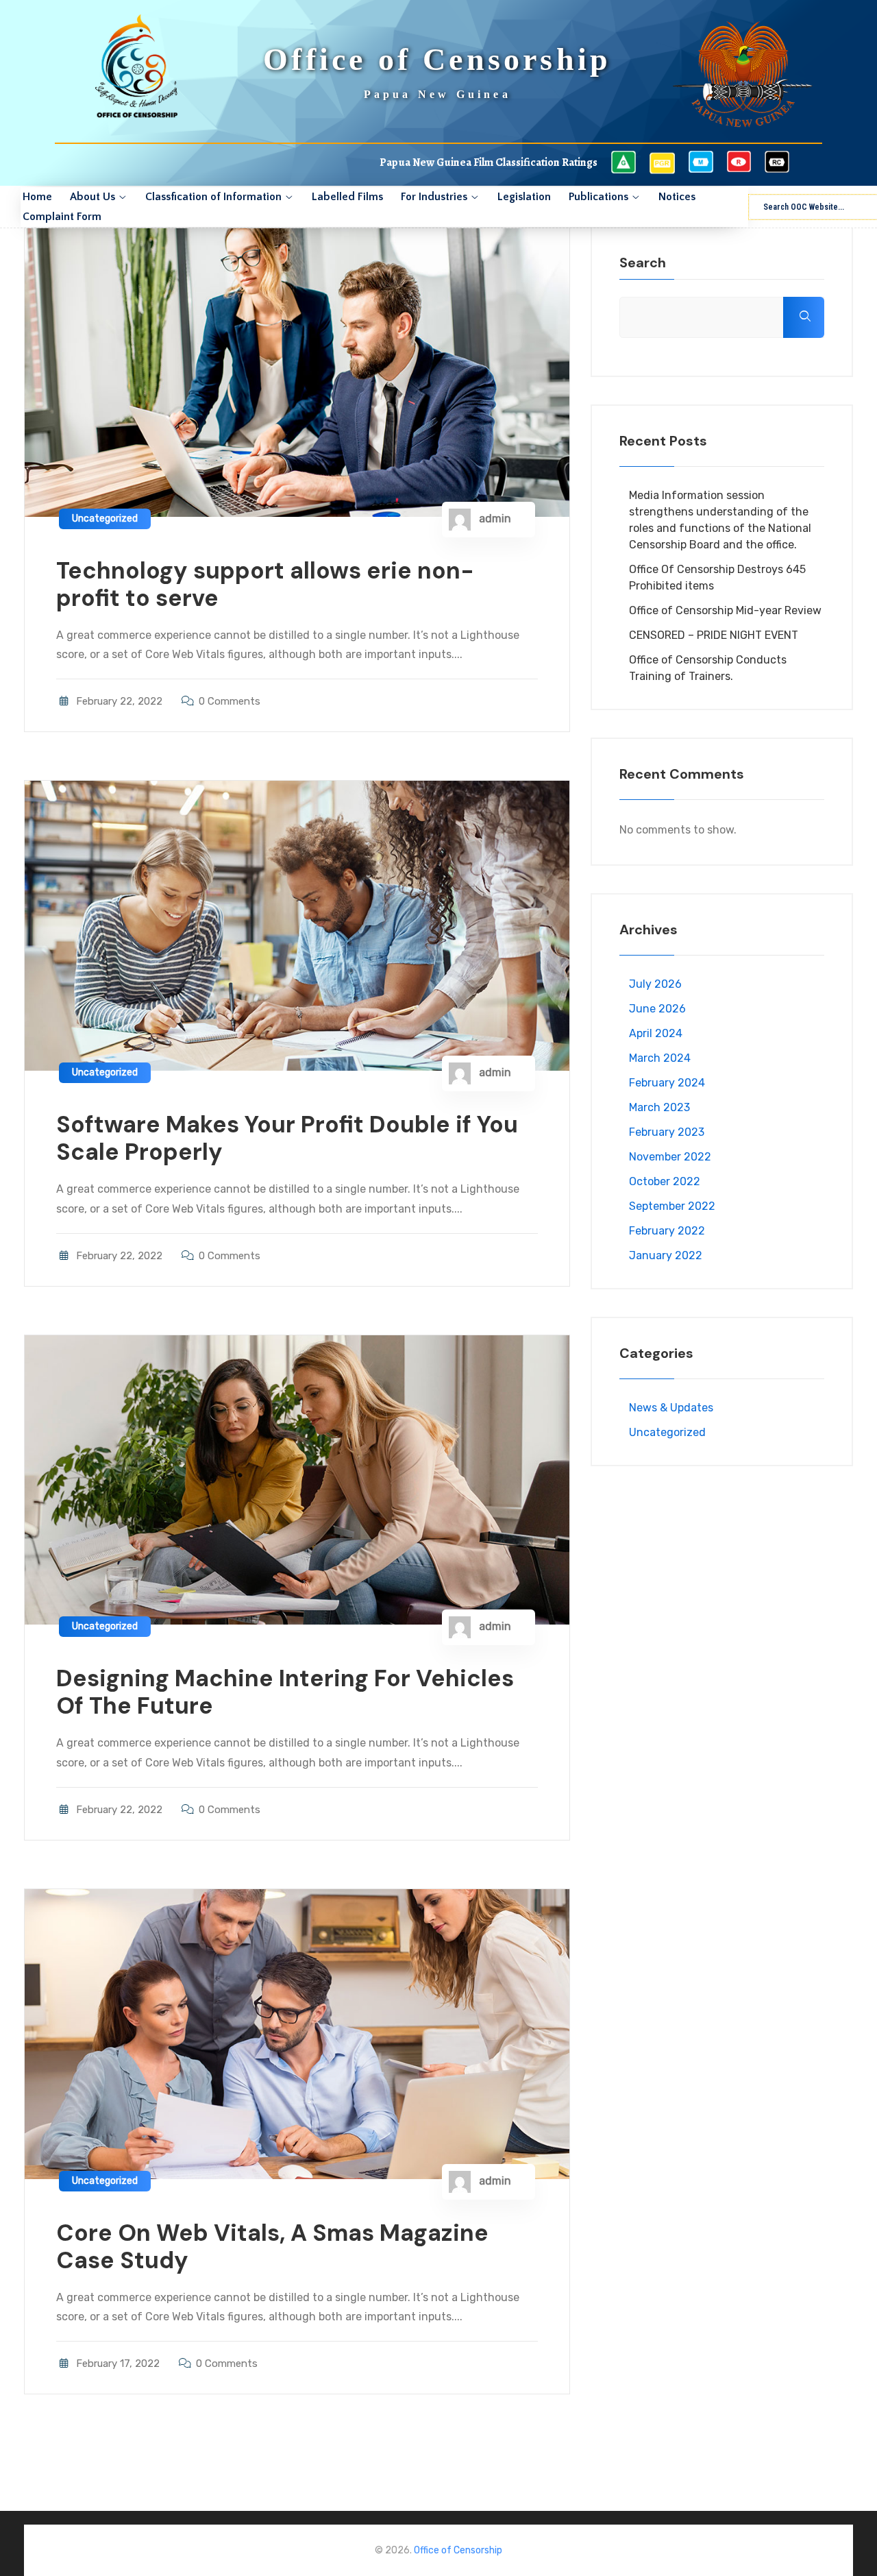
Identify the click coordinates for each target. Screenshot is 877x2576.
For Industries (434, 197)
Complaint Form (62, 217)
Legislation (524, 197)
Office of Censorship (458, 2550)
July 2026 (655, 984)
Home (37, 197)
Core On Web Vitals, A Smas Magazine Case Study (272, 2247)
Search (643, 263)
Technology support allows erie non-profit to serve (265, 584)
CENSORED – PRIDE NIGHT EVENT (714, 635)
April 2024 (656, 1033)
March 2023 (659, 1107)
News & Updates (671, 1408)
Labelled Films (347, 197)
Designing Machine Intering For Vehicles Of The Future (285, 1692)
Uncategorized (105, 519)
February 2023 (667, 1132)
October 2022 (665, 1181)
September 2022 (672, 1206)
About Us (92, 197)
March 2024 (660, 1058)
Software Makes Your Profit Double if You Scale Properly (287, 1138)
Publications (598, 197)
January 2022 (666, 1255)
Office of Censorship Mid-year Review (725, 610)
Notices (677, 197)
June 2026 (657, 1009)
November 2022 (670, 1157)
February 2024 (667, 1083)
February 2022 (667, 1231)
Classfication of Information (213, 197)
